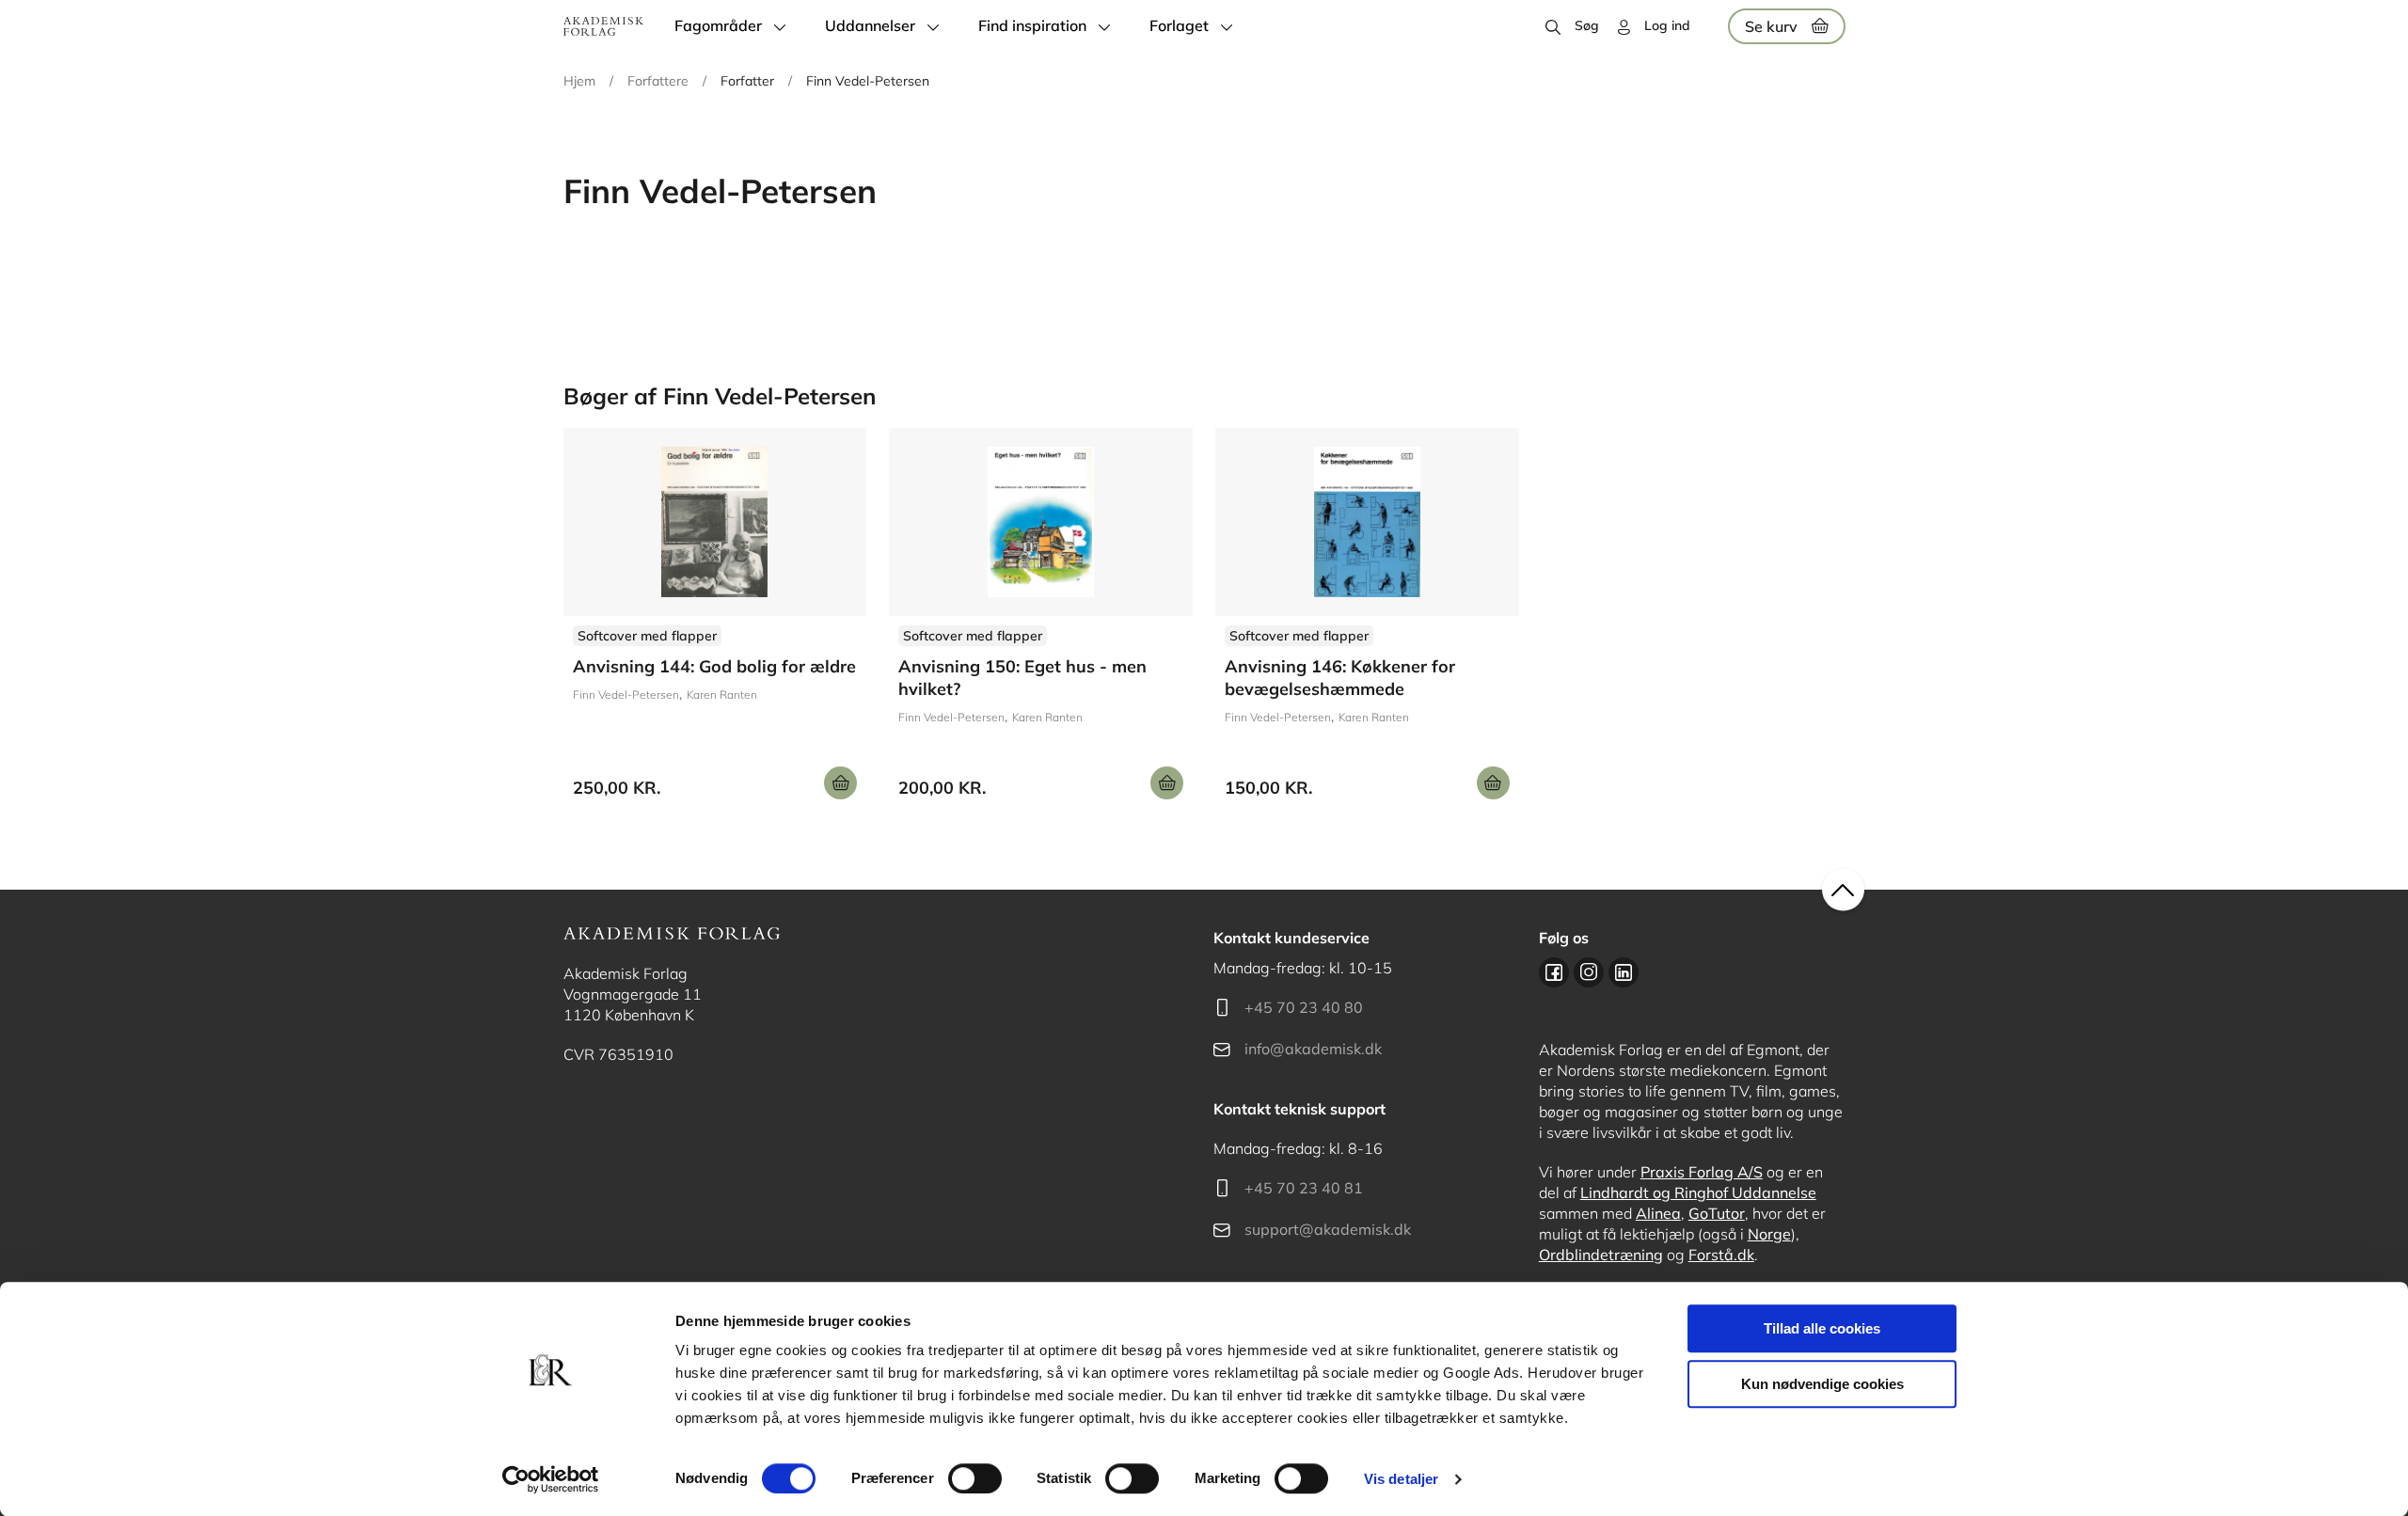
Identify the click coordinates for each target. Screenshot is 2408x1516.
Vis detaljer (1401, 1479)
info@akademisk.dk (1313, 1049)
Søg (1587, 25)
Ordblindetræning (1601, 1255)
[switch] (975, 1478)
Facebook (1554, 972)
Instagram (1589, 972)
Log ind (1667, 25)
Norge (1769, 1234)
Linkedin (1624, 972)
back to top (1843, 890)
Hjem (579, 81)
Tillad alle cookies (1822, 1328)
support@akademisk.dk (1328, 1229)
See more (715, 621)
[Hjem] (603, 26)
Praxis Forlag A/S (1702, 1172)
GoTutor (1717, 1213)
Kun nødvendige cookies (1822, 1384)
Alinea (1658, 1213)
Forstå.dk (1721, 1255)
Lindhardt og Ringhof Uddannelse (1698, 1192)
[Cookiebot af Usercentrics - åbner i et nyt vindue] (551, 1479)
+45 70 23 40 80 (1304, 1007)
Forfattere (658, 81)
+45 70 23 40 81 (1304, 1188)
